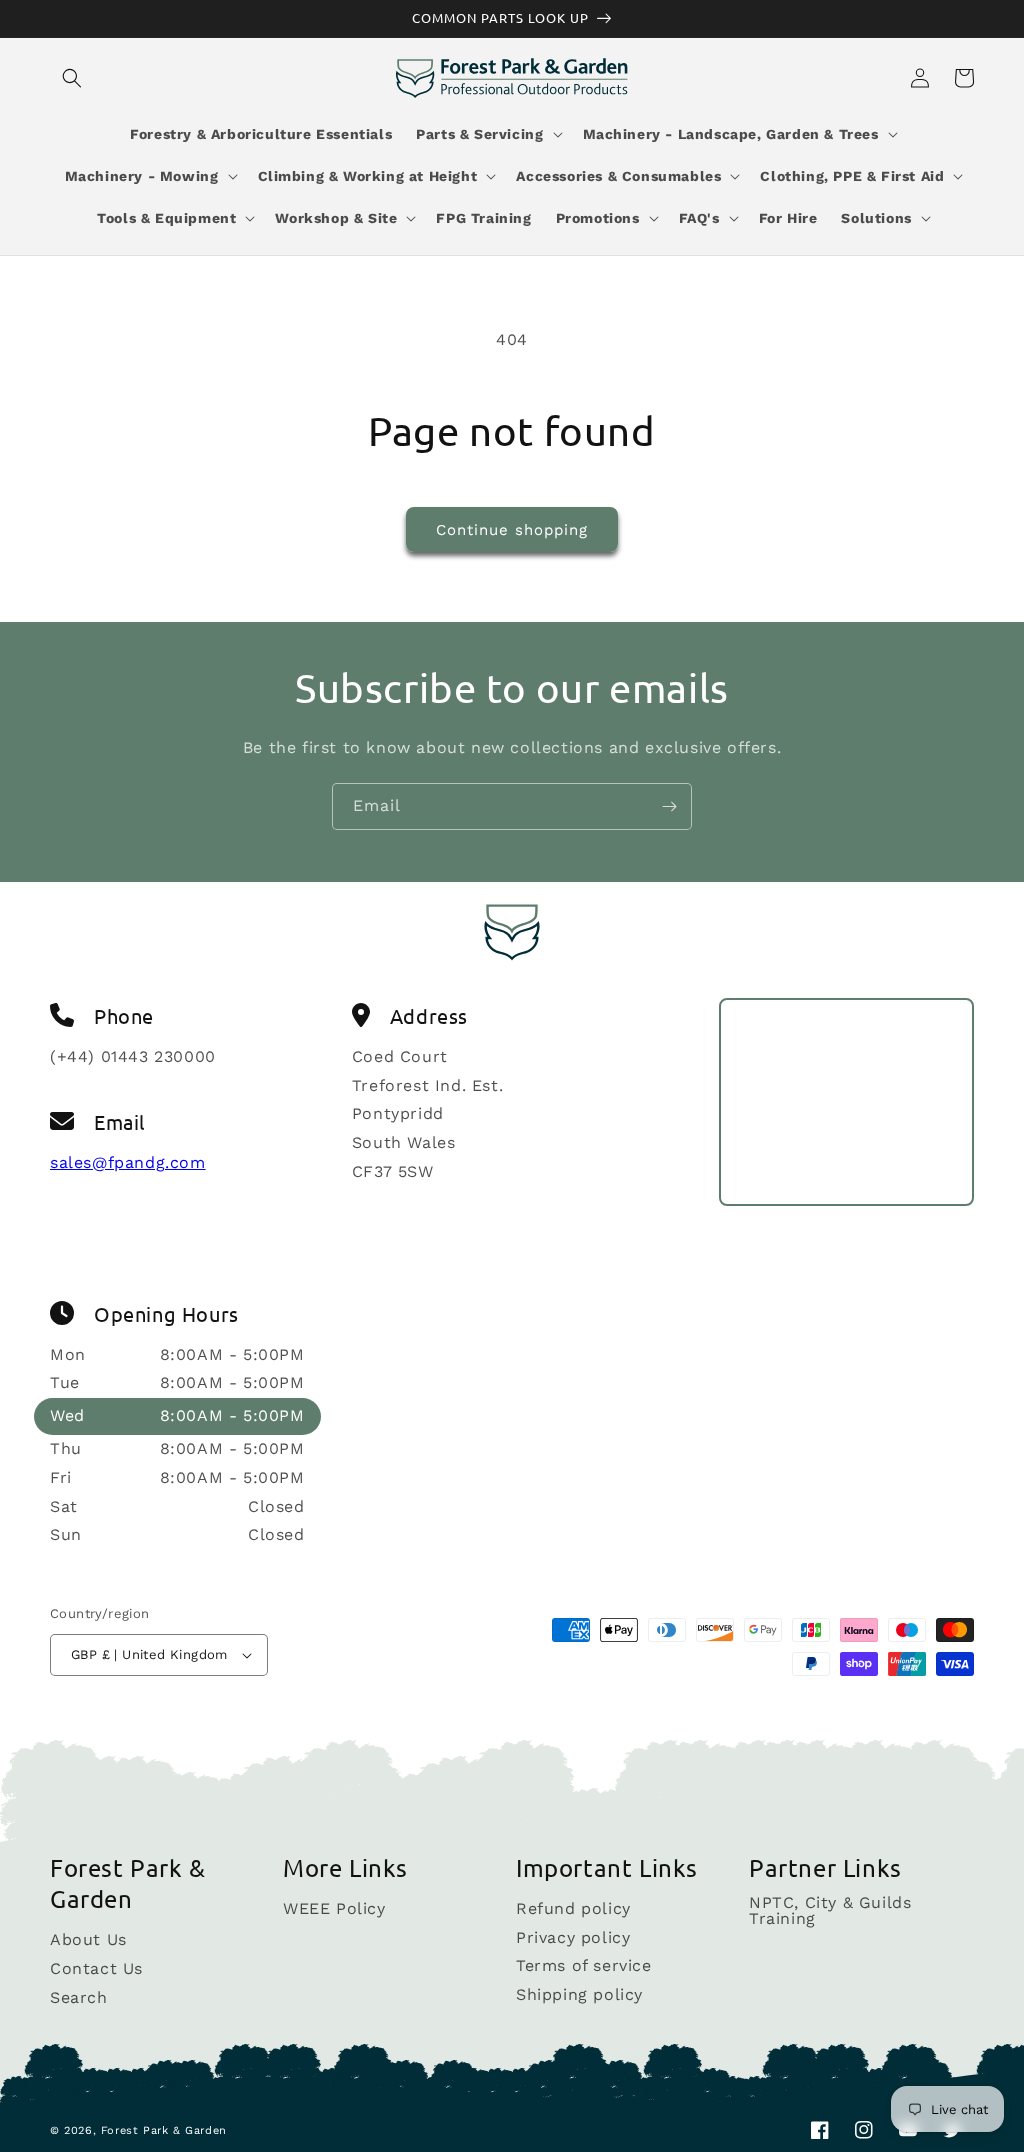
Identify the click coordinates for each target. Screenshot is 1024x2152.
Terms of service (584, 1965)
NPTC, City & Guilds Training (830, 1911)
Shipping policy (579, 1994)
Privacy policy (573, 1937)
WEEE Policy (334, 1909)
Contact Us (96, 1968)
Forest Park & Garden (164, 2130)
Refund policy (573, 1909)
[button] (72, 78)
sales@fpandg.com (128, 1162)
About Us (88, 1940)
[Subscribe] (669, 806)
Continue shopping (512, 530)
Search (79, 1997)
